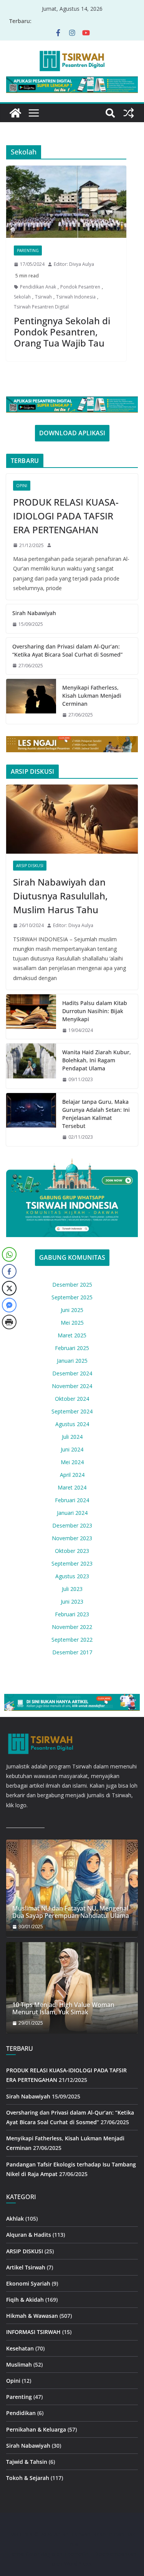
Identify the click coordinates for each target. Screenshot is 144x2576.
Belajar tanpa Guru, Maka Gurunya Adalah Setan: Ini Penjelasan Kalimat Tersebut (96, 1114)
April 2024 (72, 1475)
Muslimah (19, 2365)
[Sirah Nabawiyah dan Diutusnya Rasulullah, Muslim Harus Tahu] (72, 819)
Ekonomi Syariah (28, 2283)
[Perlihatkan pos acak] (129, 113)
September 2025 (72, 1297)
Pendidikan (21, 2413)
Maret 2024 (72, 1487)
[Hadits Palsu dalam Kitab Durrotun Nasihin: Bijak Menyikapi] (31, 1017)
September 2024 (72, 1411)
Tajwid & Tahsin (27, 2462)
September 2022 (72, 1640)
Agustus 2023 (72, 1576)
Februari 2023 (72, 1614)
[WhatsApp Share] (9, 1254)
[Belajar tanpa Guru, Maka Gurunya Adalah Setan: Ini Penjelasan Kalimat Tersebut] (31, 1120)
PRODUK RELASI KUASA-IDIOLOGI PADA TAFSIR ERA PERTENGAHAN (66, 516)
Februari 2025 (72, 1348)
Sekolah (22, 297)
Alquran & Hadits (29, 2235)
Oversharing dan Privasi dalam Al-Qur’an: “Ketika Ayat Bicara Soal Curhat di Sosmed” (67, 650)
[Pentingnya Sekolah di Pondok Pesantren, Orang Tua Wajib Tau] (66, 202)
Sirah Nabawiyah (34, 613)
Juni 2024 (72, 1449)
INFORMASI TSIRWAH (33, 2332)
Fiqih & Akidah (25, 2300)
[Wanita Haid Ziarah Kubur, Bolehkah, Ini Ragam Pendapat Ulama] (31, 1066)
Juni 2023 (72, 1601)
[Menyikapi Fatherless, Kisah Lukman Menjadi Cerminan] (31, 701)
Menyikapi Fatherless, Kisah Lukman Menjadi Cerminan (92, 696)
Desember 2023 (72, 1525)
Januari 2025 (72, 1361)
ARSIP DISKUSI (30, 866)
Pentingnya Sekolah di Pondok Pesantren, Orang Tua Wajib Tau (62, 332)
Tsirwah (43, 297)
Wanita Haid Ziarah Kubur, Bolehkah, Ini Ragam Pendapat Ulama (97, 1060)
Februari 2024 (72, 1500)
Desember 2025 (72, 1285)
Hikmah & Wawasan (32, 2316)
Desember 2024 (72, 1373)
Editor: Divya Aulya (74, 264)
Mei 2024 (72, 1462)
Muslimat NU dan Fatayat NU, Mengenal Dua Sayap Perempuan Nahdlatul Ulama (71, 1912)
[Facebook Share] (9, 1271)
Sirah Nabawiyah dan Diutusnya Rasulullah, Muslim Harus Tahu (60, 896)
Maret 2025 (72, 1335)
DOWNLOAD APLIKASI (72, 433)
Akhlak (15, 2219)
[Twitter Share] (9, 1288)
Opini (22, 486)
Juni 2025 (72, 1310)
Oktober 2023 (72, 1551)
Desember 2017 (72, 1652)
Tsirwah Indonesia (76, 297)
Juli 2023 (72, 1589)
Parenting (28, 250)
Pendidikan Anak (38, 287)
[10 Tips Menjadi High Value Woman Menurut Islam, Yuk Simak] (72, 1988)
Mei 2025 (72, 1323)
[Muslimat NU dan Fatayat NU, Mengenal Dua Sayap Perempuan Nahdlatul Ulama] (72, 1885)
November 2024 (72, 1386)
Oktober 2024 (72, 1399)
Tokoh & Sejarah (28, 2478)
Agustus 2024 (72, 1424)
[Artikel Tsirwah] (15, 113)
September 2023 (72, 1563)
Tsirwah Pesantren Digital (41, 307)
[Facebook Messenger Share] (9, 1305)
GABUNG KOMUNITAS (72, 1257)
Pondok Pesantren (80, 287)
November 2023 (72, 1538)
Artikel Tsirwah (26, 2267)
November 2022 (72, 1627)
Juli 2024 (72, 1437)
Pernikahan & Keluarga (36, 2429)
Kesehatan (20, 2348)
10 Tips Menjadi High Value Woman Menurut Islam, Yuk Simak (63, 2009)
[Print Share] (9, 1322)
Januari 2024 (72, 1513)
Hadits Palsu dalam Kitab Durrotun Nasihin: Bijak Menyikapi (95, 1011)
